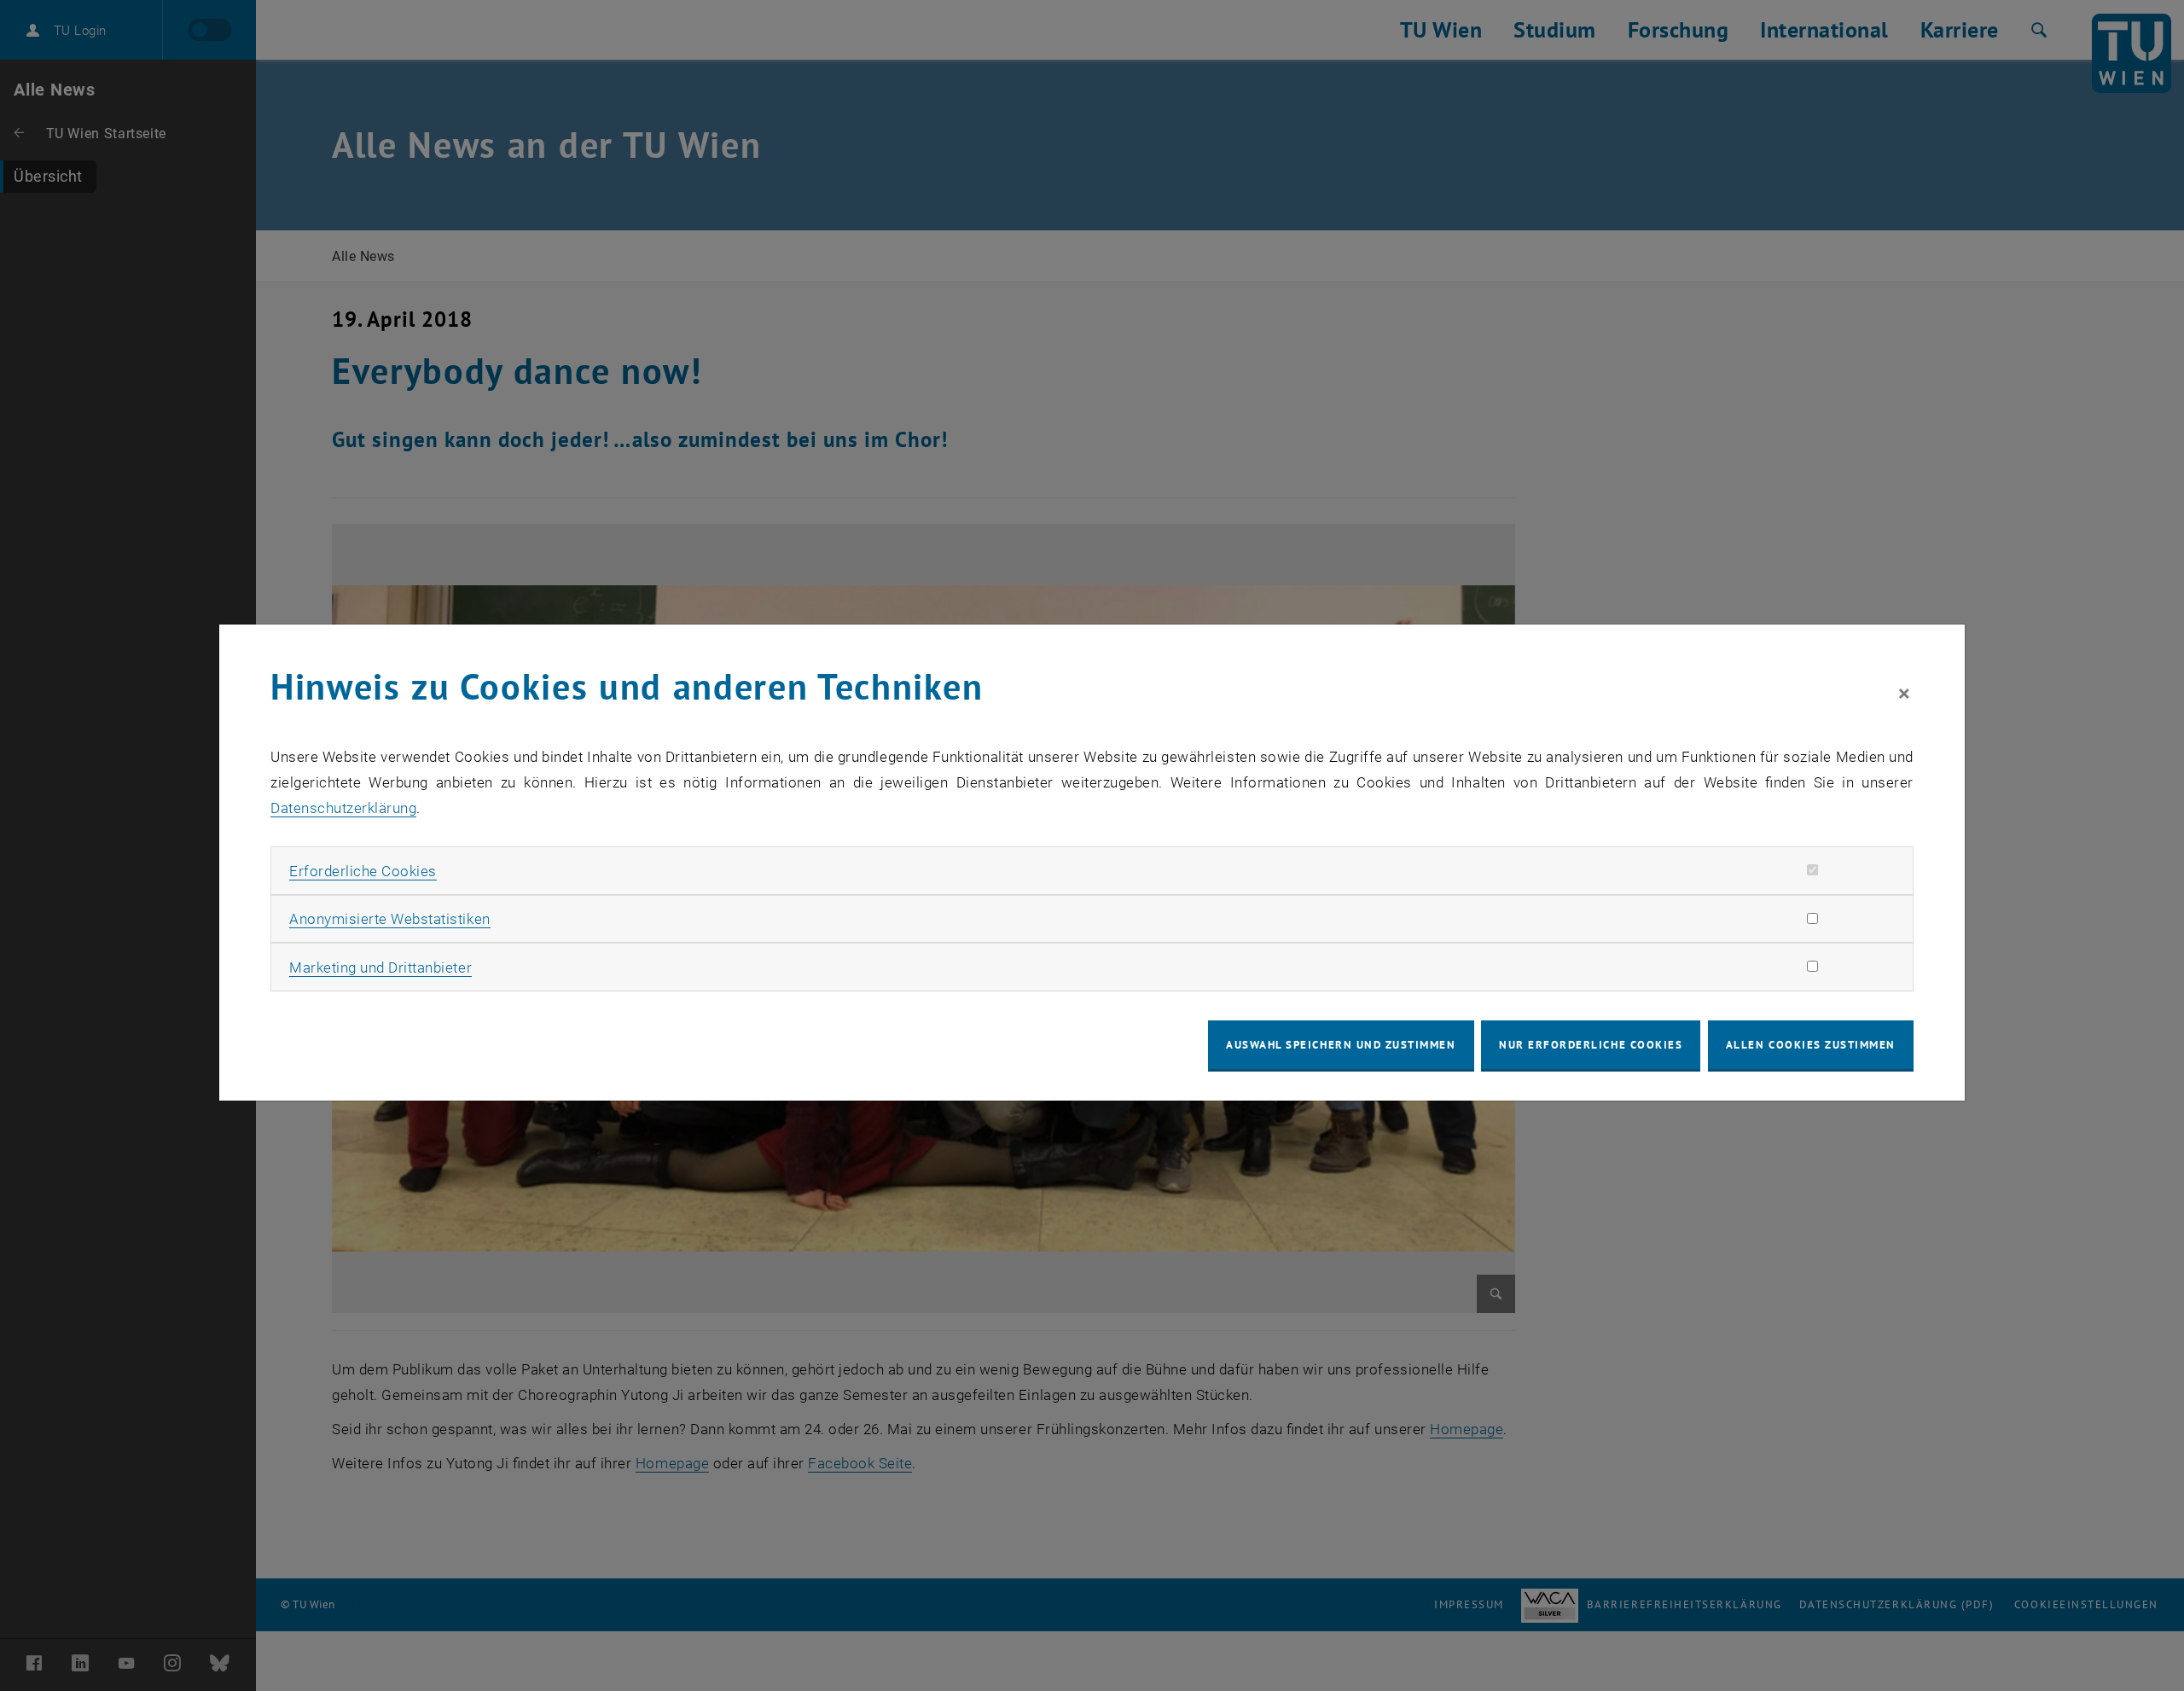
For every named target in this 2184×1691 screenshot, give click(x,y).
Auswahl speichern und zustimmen (1341, 1045)
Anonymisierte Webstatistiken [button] (389, 919)
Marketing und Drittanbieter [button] (380, 968)
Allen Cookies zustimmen (1811, 1045)
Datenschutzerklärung (343, 808)
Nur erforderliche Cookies (1591, 1045)
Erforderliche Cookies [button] (363, 871)
